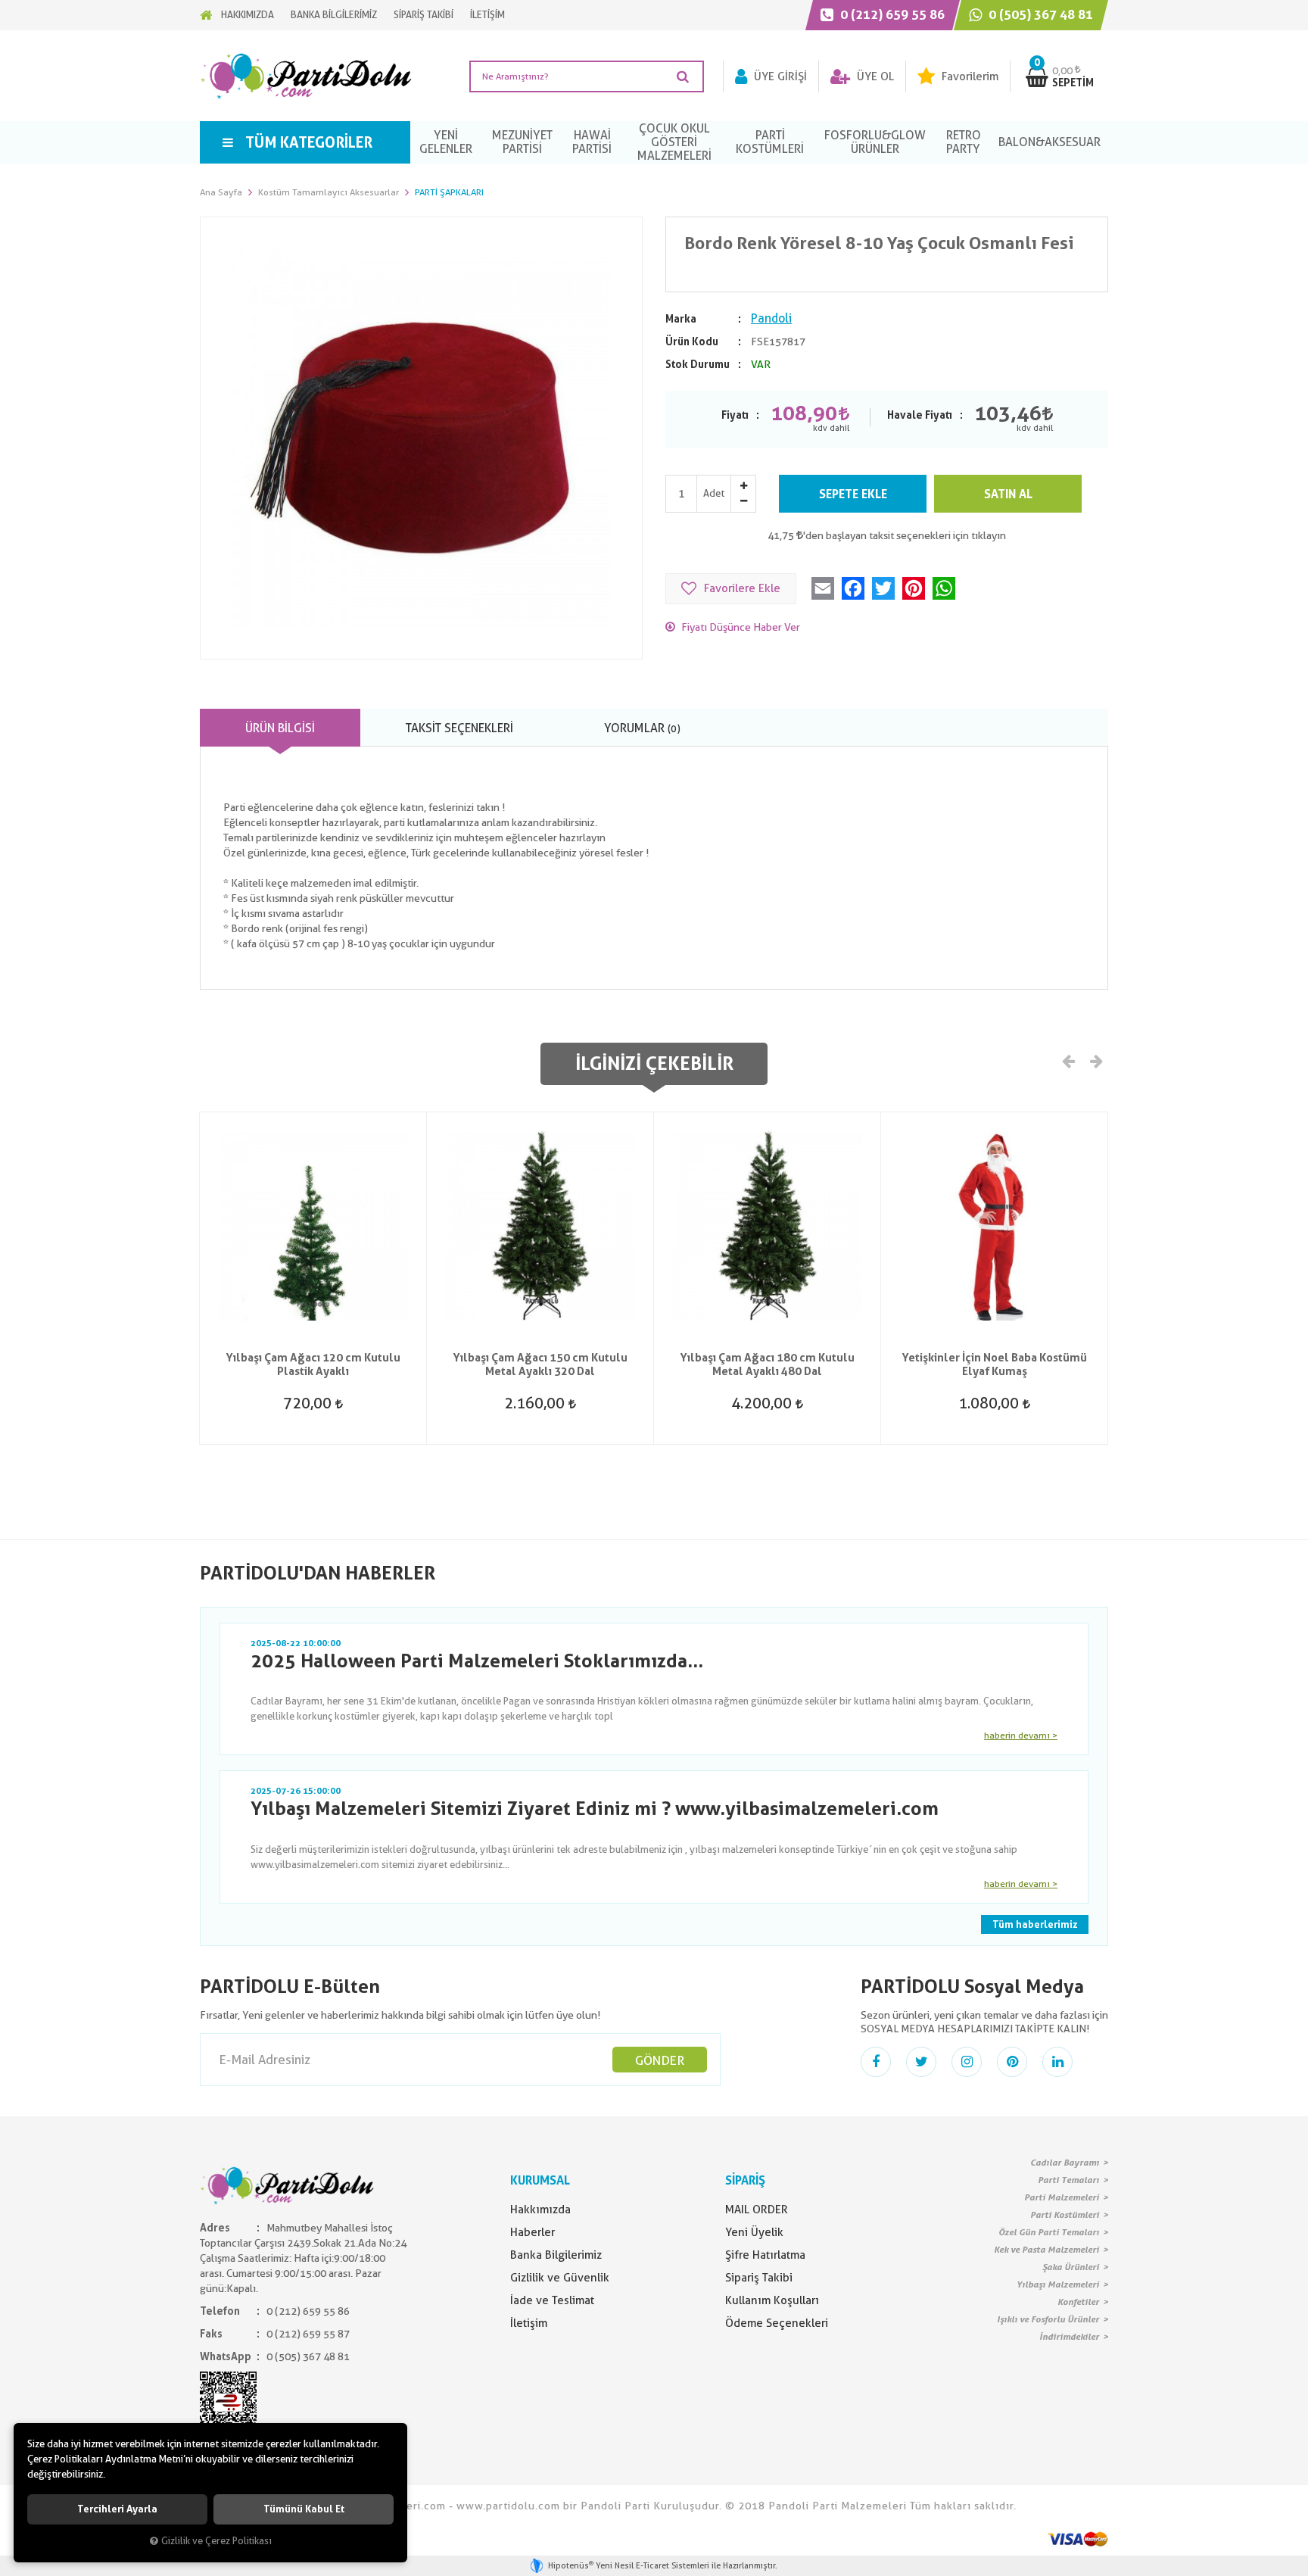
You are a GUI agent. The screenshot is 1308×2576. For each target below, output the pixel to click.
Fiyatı (735, 415)
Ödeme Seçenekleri (777, 2323)
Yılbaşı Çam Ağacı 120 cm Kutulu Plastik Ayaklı (313, 1364)
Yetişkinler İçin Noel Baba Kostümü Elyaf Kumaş (994, 1364)
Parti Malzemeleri (1062, 2197)
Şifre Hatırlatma (765, 2255)
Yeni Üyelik (754, 2232)
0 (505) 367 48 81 (1039, 14)
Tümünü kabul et (304, 2509)
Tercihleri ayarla (117, 2509)
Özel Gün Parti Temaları (1049, 2232)
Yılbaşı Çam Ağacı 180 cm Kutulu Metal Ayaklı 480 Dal (767, 1364)
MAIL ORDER (757, 2210)
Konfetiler (1078, 2302)
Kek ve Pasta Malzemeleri (1046, 2250)
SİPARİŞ (745, 2180)
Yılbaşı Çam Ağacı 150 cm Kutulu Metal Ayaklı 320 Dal (540, 1364)
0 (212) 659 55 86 (891, 14)
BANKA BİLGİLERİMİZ (334, 15)
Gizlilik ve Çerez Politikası (216, 2541)
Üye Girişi (779, 76)
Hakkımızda (540, 2210)
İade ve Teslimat (552, 2300)
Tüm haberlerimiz (1035, 1924)
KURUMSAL (540, 2180)
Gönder (660, 2060)
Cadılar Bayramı (1065, 2163)
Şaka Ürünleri (1071, 2267)
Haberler (533, 2232)
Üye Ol (874, 76)
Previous (1069, 1060)
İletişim (529, 2323)
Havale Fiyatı (920, 415)
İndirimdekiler (1069, 2337)
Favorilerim (969, 76)
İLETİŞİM (487, 15)
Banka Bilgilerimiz (556, 2255)
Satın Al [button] (1008, 494)
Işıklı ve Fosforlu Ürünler (1048, 2319)
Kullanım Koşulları (772, 2300)
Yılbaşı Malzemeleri (1058, 2284)
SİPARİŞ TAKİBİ (424, 15)
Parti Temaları (1068, 2180)
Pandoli (771, 318)
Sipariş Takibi (759, 2278)
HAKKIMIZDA (248, 15)
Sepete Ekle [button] (853, 494)
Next (1095, 1060)
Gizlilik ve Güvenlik (560, 2278)
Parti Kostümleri (1065, 2215)
